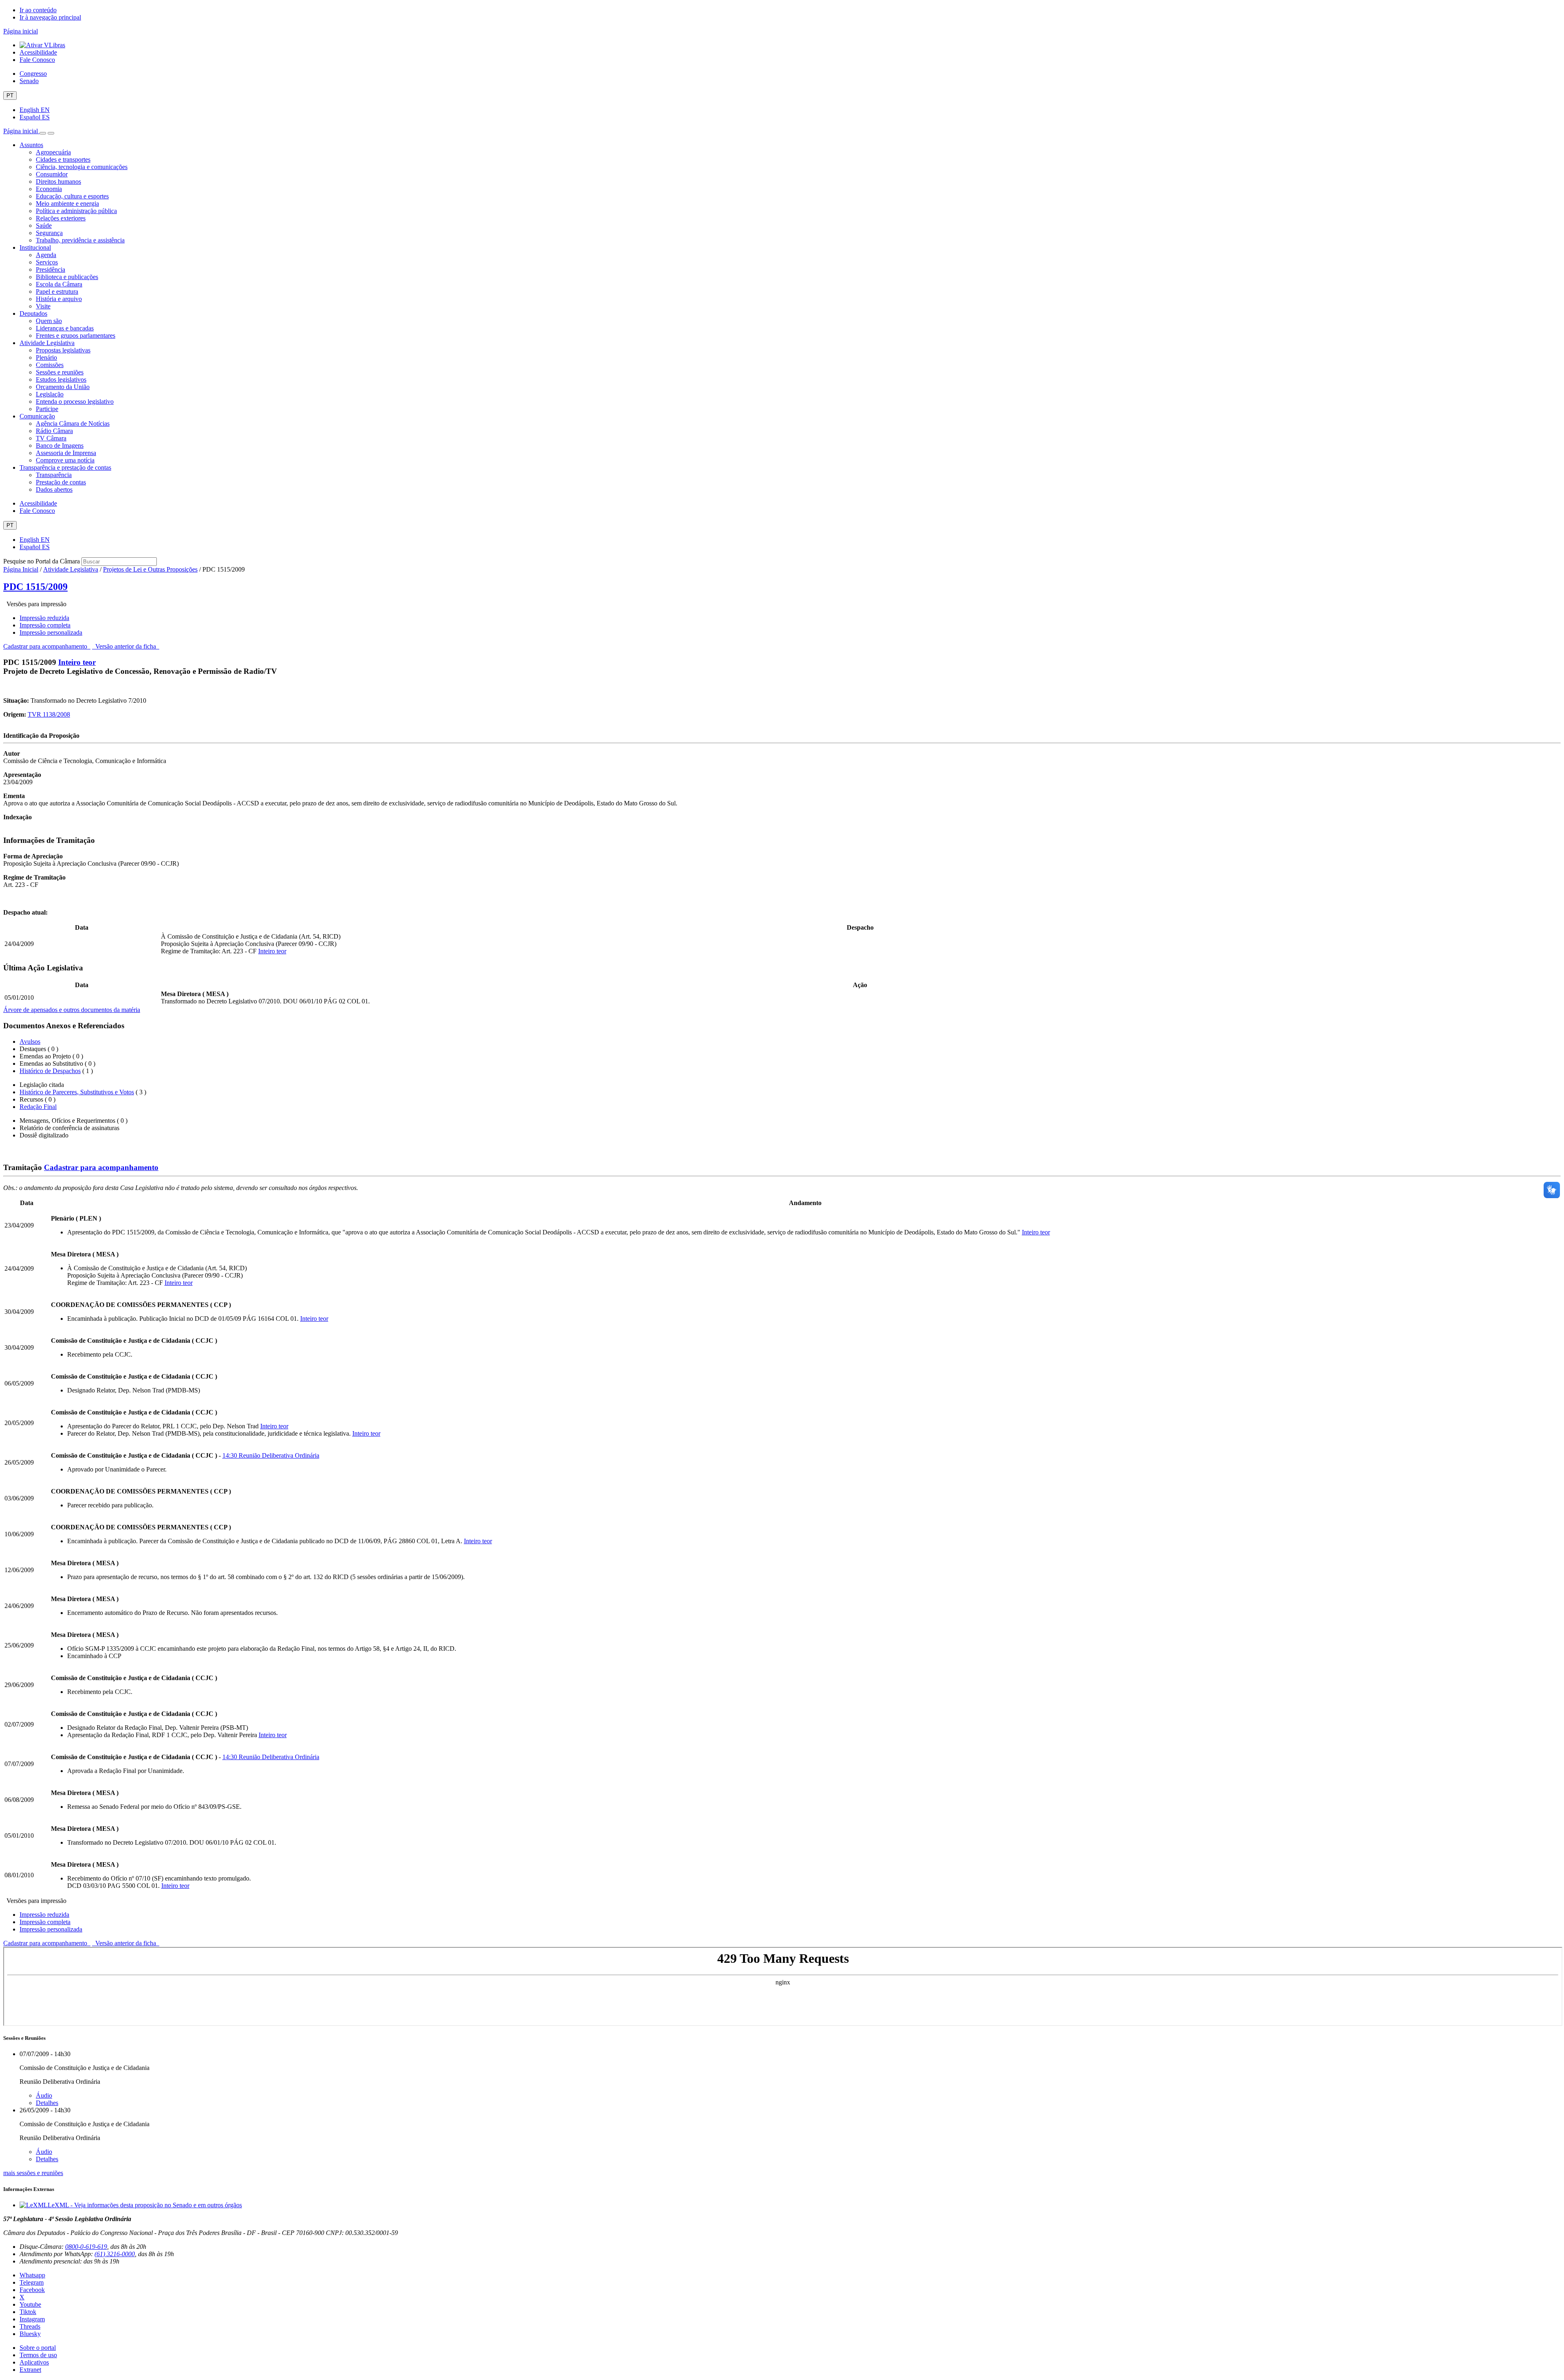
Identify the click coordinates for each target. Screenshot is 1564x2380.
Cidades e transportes (63, 159)
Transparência (54, 475)
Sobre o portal (38, 2348)
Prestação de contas (61, 482)
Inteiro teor (77, 662)
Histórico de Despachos (50, 1071)
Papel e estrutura (57, 291)
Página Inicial (21, 569)
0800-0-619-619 (86, 2247)
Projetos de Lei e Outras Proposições (150, 569)
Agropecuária (53, 152)
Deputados (33, 313)
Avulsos (30, 1042)
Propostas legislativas (63, 350)
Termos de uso (38, 2355)
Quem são (49, 321)
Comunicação (37, 416)
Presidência (51, 269)
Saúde (44, 225)
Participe (47, 409)
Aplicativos (34, 2362)
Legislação (50, 394)
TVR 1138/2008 (49, 714)
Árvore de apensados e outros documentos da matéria (72, 1010)
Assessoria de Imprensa (66, 453)
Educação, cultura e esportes (72, 196)
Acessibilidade (38, 52)
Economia (49, 189)
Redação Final (38, 1107)
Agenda (46, 255)
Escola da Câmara (59, 284)
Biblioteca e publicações (67, 277)
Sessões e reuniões (60, 372)
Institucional (35, 247)
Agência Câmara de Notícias (73, 423)
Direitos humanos (58, 181)
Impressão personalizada (51, 632)
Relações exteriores (61, 218)
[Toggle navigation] (43, 133)
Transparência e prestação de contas (65, 467)
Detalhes (47, 2103)
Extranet (30, 2370)
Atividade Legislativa (47, 343)
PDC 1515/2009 (35, 587)
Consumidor (52, 174)
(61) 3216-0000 (115, 2254)
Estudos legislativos (61, 379)
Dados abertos (54, 489)
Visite (43, 306)
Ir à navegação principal (50, 17)
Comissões (50, 365)
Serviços (47, 262)
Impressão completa (45, 625)
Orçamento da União (63, 387)
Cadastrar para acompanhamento (47, 646)
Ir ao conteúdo (38, 10)
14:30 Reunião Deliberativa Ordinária (271, 1455)
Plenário (46, 357)
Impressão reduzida (44, 618)
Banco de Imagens (60, 445)
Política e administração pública (76, 211)
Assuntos (31, 145)
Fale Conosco (37, 60)
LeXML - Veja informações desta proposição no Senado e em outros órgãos (145, 2205)
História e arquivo (59, 299)
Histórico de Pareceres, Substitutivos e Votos (77, 1092)
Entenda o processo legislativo (75, 401)
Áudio (44, 2095)
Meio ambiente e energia (67, 203)
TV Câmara (51, 438)
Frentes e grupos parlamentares (76, 335)
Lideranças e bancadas (65, 328)
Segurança (49, 233)
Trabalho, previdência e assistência (80, 240)
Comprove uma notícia (65, 460)
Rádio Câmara (54, 431)
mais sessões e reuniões (33, 2173)
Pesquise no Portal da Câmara (42, 561)
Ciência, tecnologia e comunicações (82, 167)
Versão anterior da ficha (126, 646)
